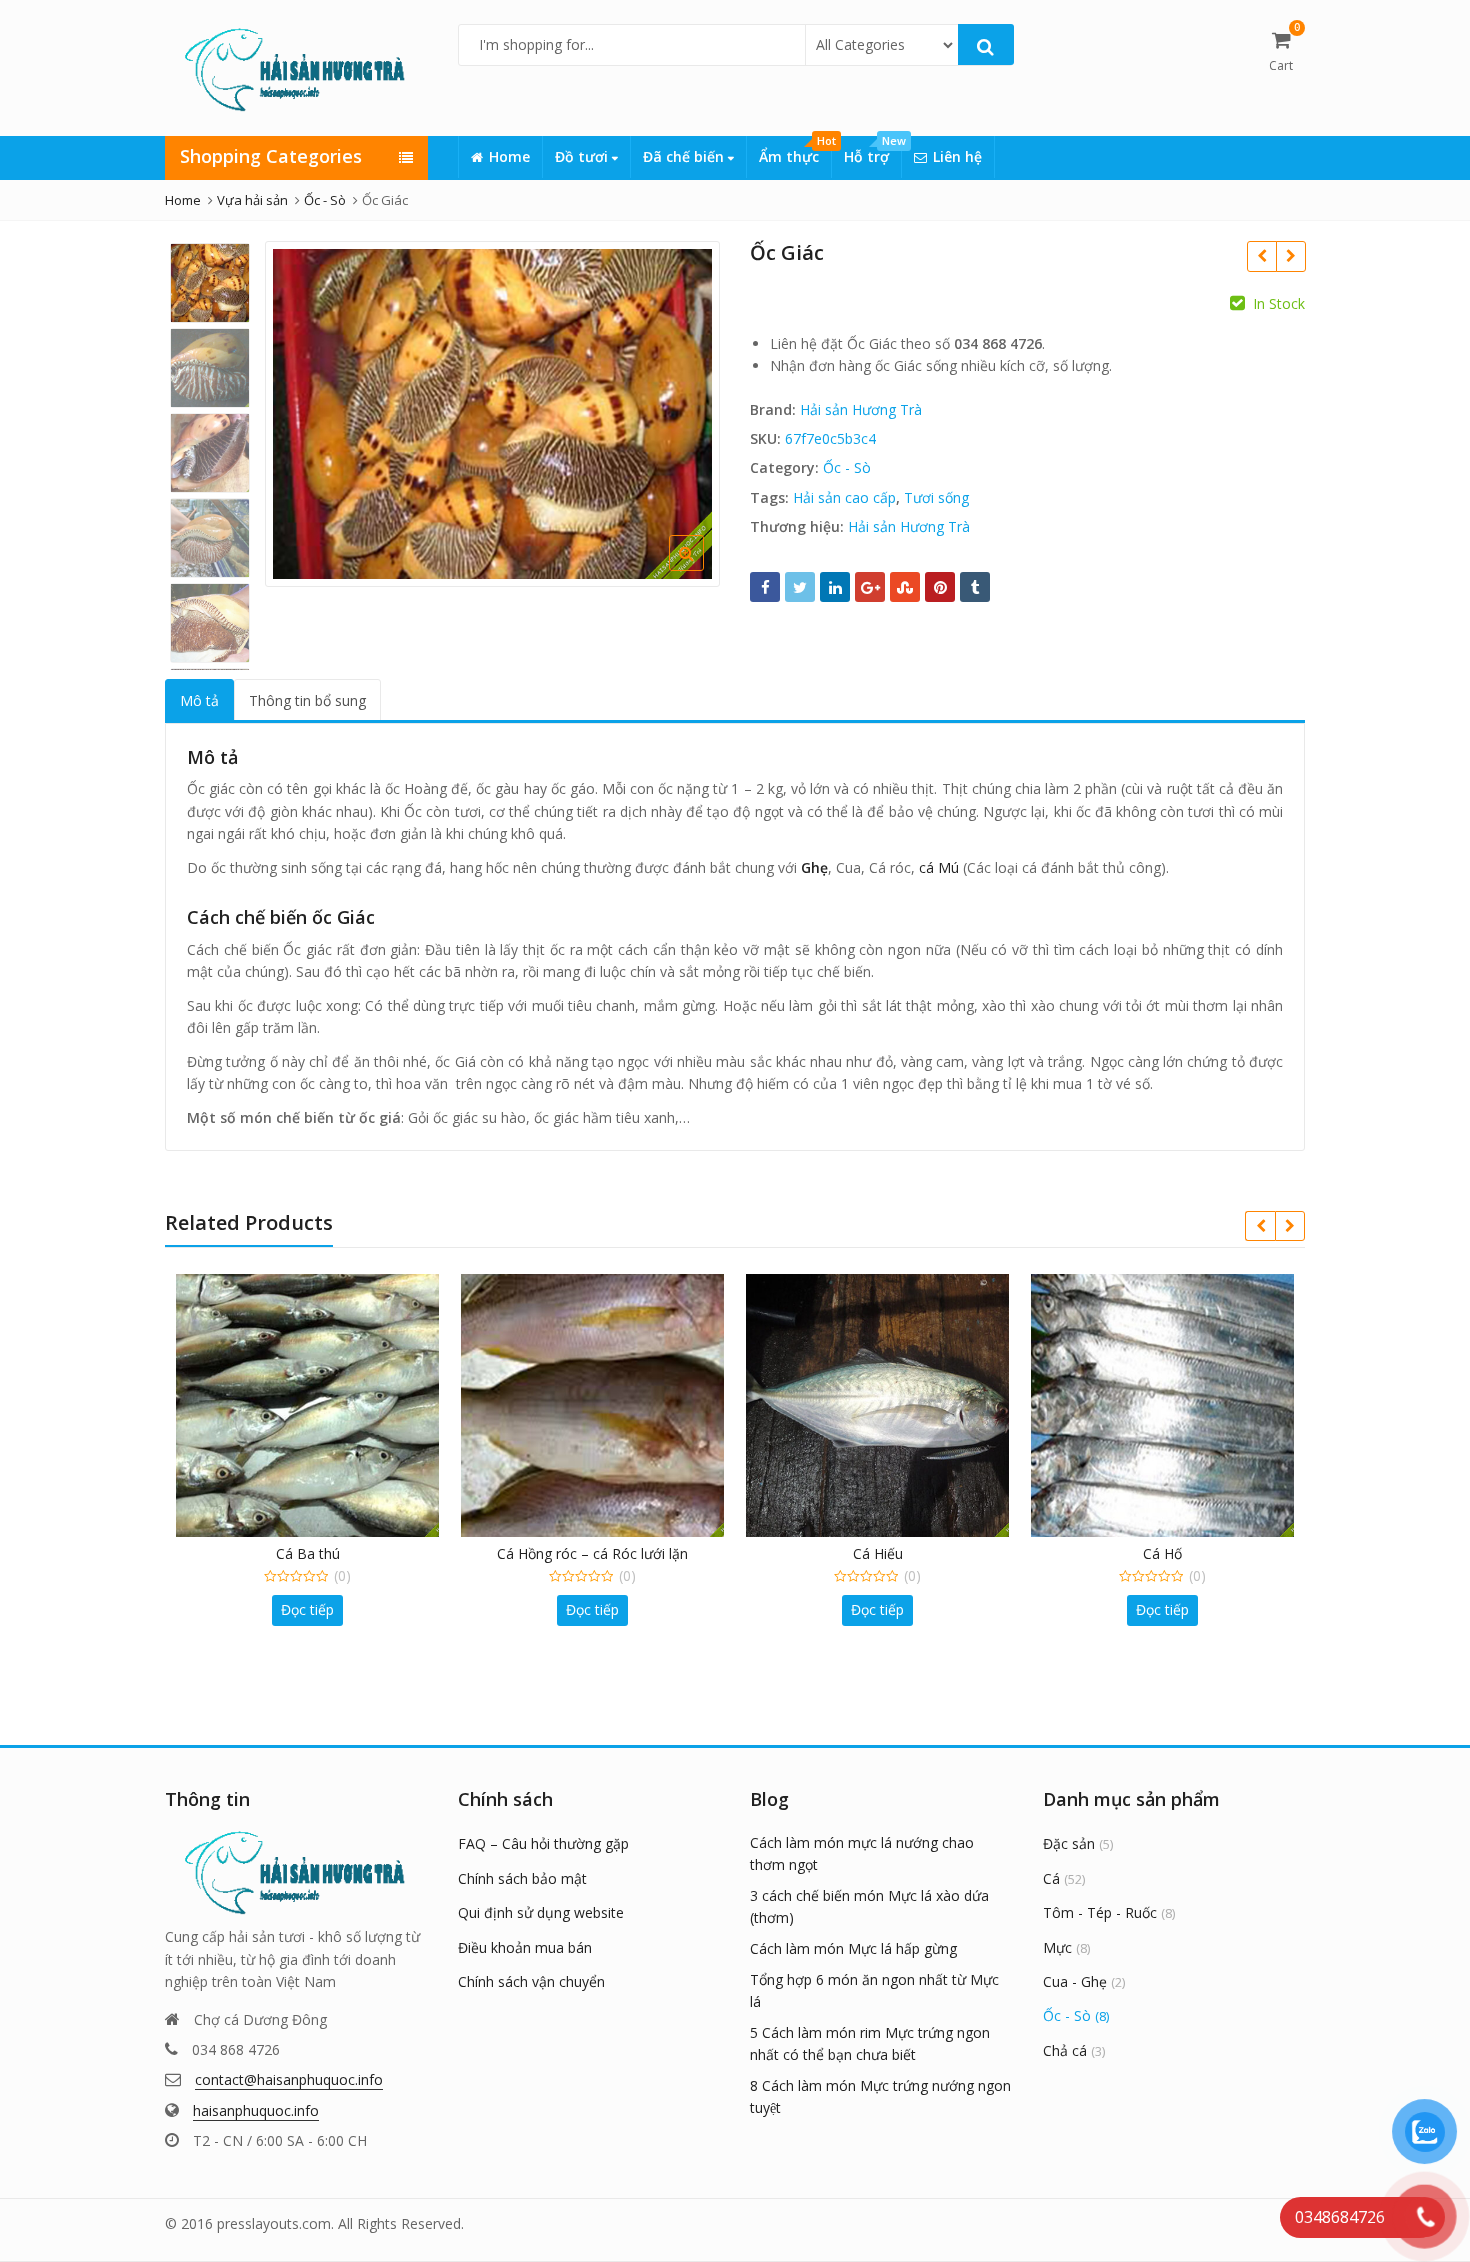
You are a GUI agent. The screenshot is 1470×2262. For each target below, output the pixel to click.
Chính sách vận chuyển (531, 1981)
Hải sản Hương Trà (861, 409)
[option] (492, 413)
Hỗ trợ (872, 151)
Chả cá (1065, 2050)
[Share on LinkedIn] (835, 587)
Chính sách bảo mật (522, 1878)
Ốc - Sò (847, 467)
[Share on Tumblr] (975, 587)
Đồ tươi (583, 156)
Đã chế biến (685, 156)
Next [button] (684, 410)
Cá (1051, 1878)
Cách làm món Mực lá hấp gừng (853, 1948)
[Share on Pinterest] (940, 587)
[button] (702, 569)
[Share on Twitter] (800, 587)
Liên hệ (957, 156)
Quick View (317, 1553)
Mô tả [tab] (199, 700)
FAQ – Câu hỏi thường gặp (543, 1843)
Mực (1057, 1947)
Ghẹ (814, 867)
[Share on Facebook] (765, 587)
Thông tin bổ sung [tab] (307, 700)
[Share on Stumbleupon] (905, 587)
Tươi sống (936, 497)
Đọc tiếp (307, 1609)
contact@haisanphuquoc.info (289, 2079)
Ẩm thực (795, 151)
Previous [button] (301, 410)
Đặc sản (1069, 1843)
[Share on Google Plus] (870, 587)
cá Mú (939, 867)
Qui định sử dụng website (541, 1912)
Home (509, 156)
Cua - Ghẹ (1075, 1981)
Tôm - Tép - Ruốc (1100, 1912)
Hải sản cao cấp (844, 497)
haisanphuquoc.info (256, 2110)
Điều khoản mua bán (525, 1947)
